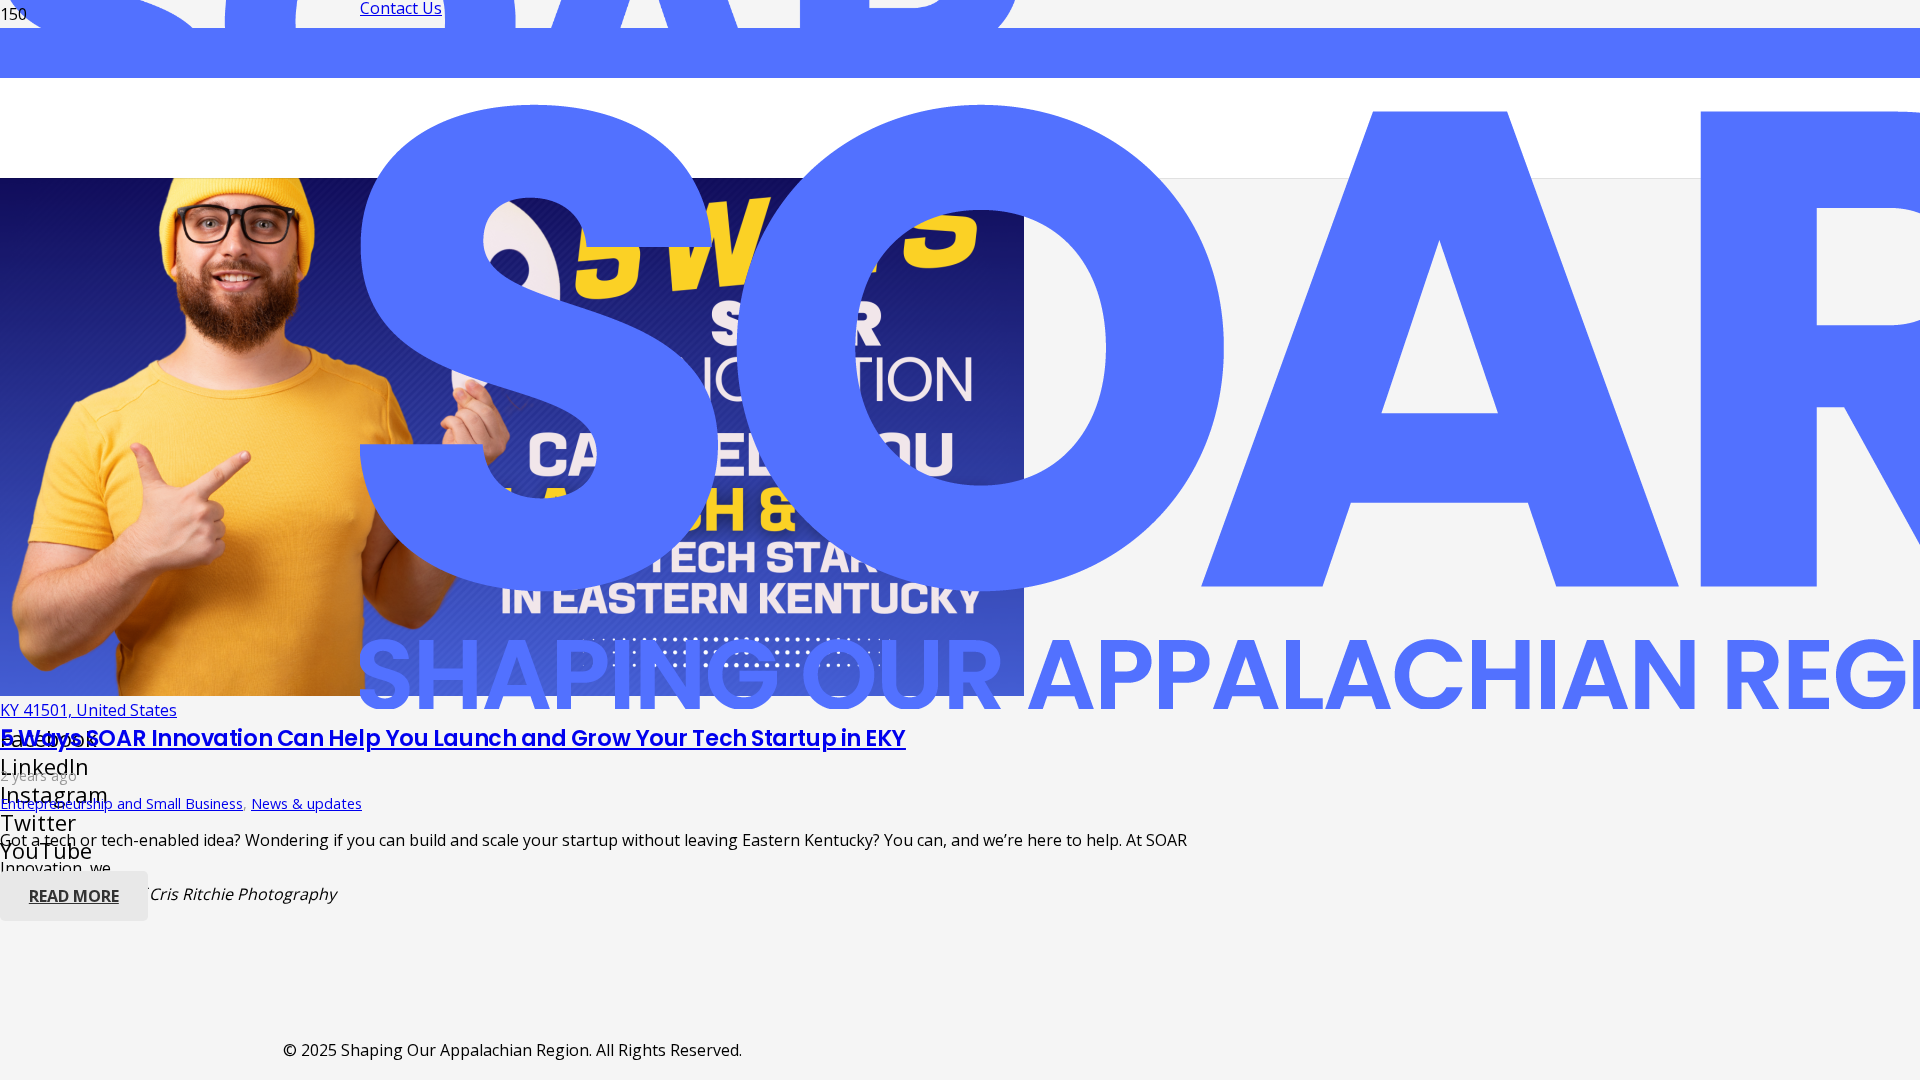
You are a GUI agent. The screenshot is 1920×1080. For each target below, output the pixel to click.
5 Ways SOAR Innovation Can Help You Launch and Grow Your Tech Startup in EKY (453, 738)
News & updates (306, 803)
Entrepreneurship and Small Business (121, 803)
